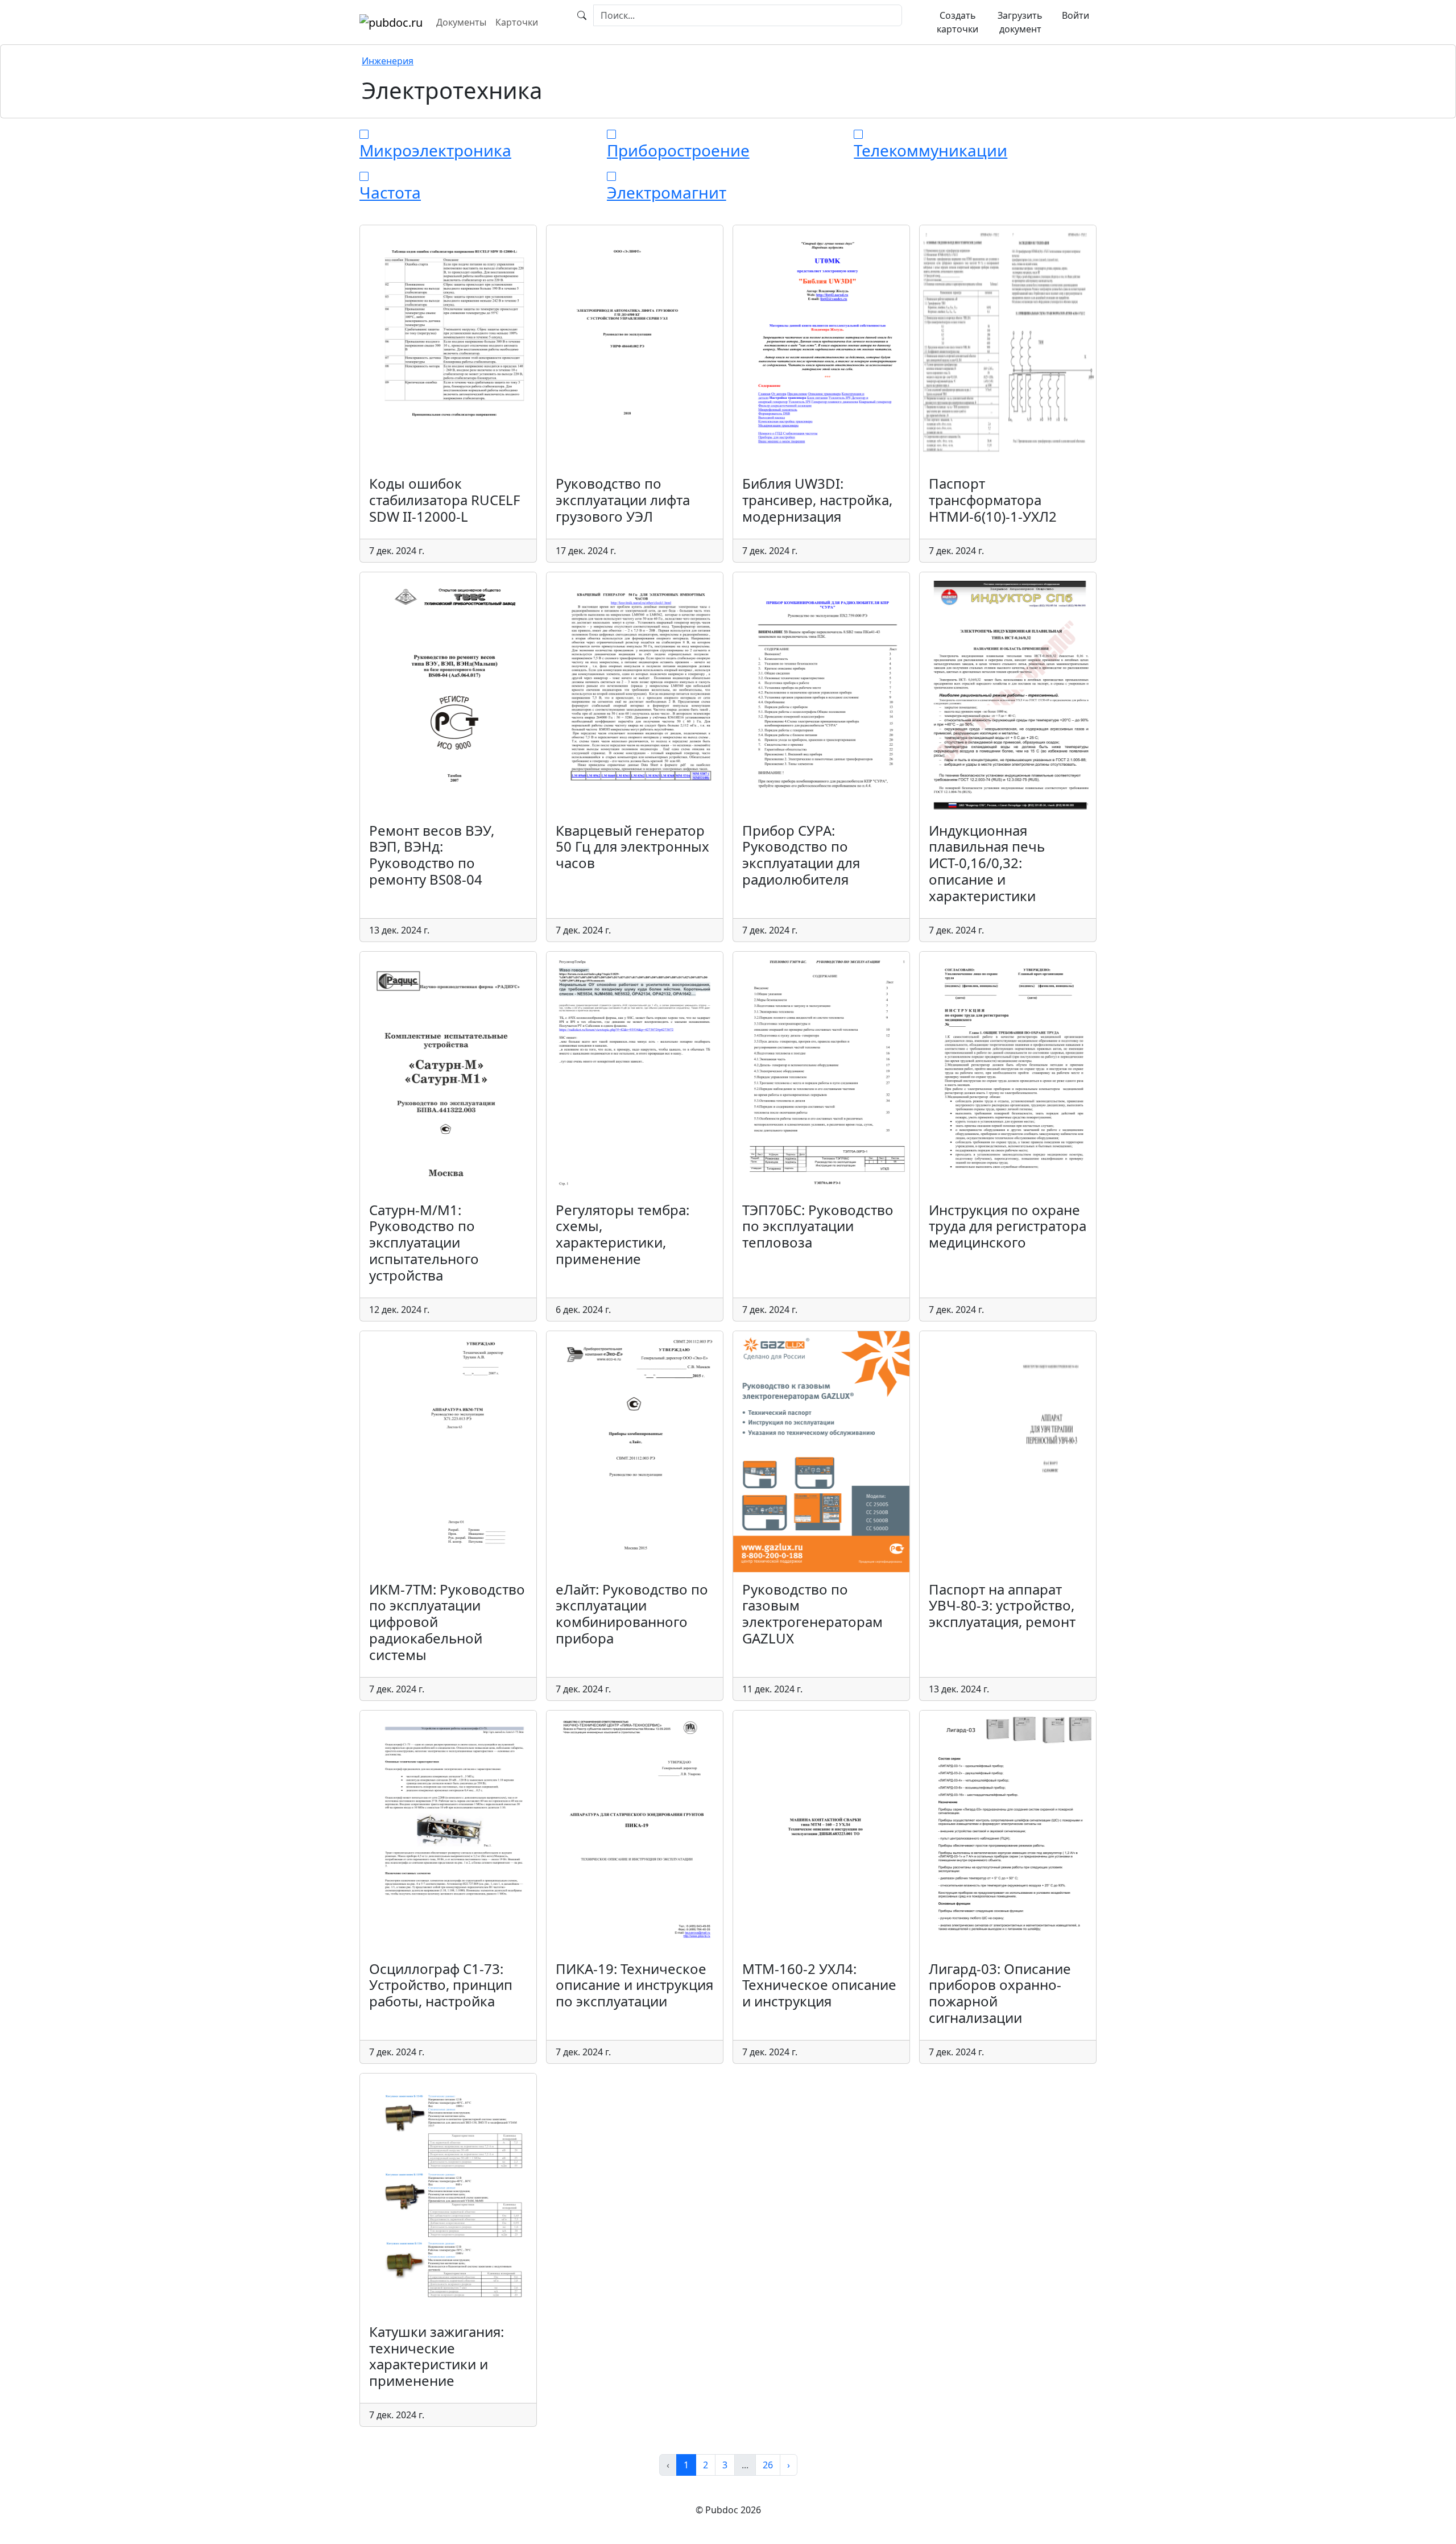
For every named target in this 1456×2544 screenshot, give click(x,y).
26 (768, 2465)
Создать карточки (957, 22)
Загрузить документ (1020, 22)
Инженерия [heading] (388, 61)
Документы (461, 22)
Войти (1076, 15)
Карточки (517, 22)
